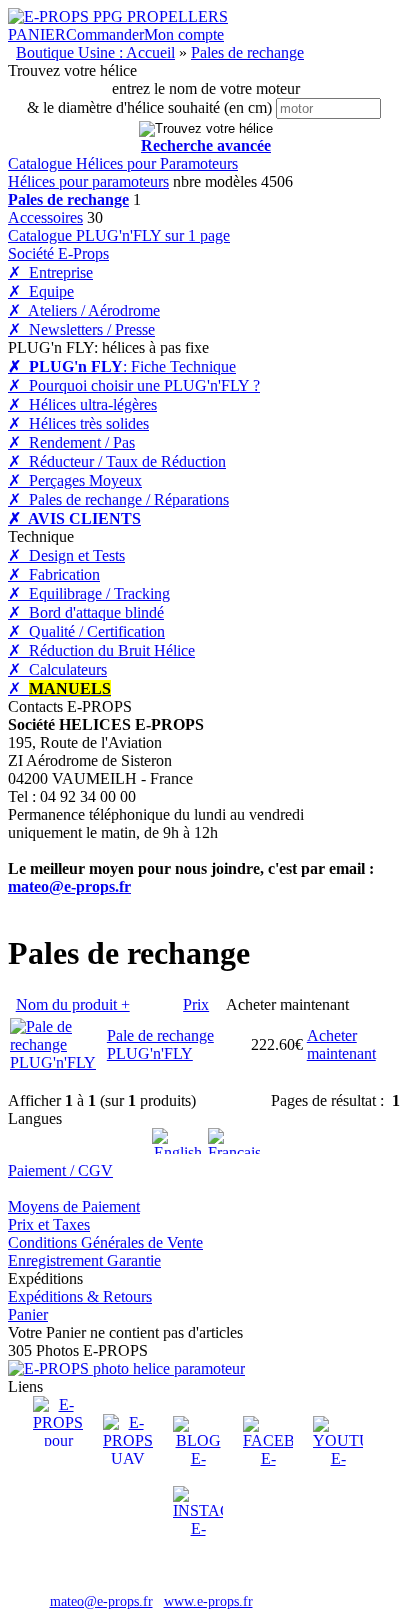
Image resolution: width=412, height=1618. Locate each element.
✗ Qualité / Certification (86, 631)
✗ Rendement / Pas (71, 442)
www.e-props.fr (208, 1601)
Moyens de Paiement (74, 1206)
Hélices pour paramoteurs (88, 181)
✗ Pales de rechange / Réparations (118, 499)
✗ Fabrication (54, 574)
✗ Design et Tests (66, 555)
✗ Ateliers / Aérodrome (84, 310)
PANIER (37, 34)
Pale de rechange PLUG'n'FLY (160, 1044)
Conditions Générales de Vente (105, 1242)
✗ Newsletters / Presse (81, 329)
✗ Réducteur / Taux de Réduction (117, 461)
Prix (196, 1004)
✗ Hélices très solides (78, 423)
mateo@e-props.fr (69, 886)
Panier (28, 1314)
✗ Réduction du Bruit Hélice (101, 650)
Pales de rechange (247, 52)
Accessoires (45, 217)
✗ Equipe (41, 291)
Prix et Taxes (49, 1224)
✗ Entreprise (50, 272)
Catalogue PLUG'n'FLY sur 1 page (119, 235)
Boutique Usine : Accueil (95, 52)
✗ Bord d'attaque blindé (86, 612)
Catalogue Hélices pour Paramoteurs (123, 163)
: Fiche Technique (122, 366)
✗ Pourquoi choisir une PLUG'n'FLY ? (134, 385)
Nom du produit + (73, 1004)
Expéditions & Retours (80, 1296)
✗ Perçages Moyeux (75, 480)
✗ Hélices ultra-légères (82, 404)
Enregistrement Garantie (84, 1260)
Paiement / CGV (60, 1170)
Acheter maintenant (341, 1044)
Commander (105, 34)
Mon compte (184, 34)
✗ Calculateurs (57, 669)
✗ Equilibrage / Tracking (89, 593)
